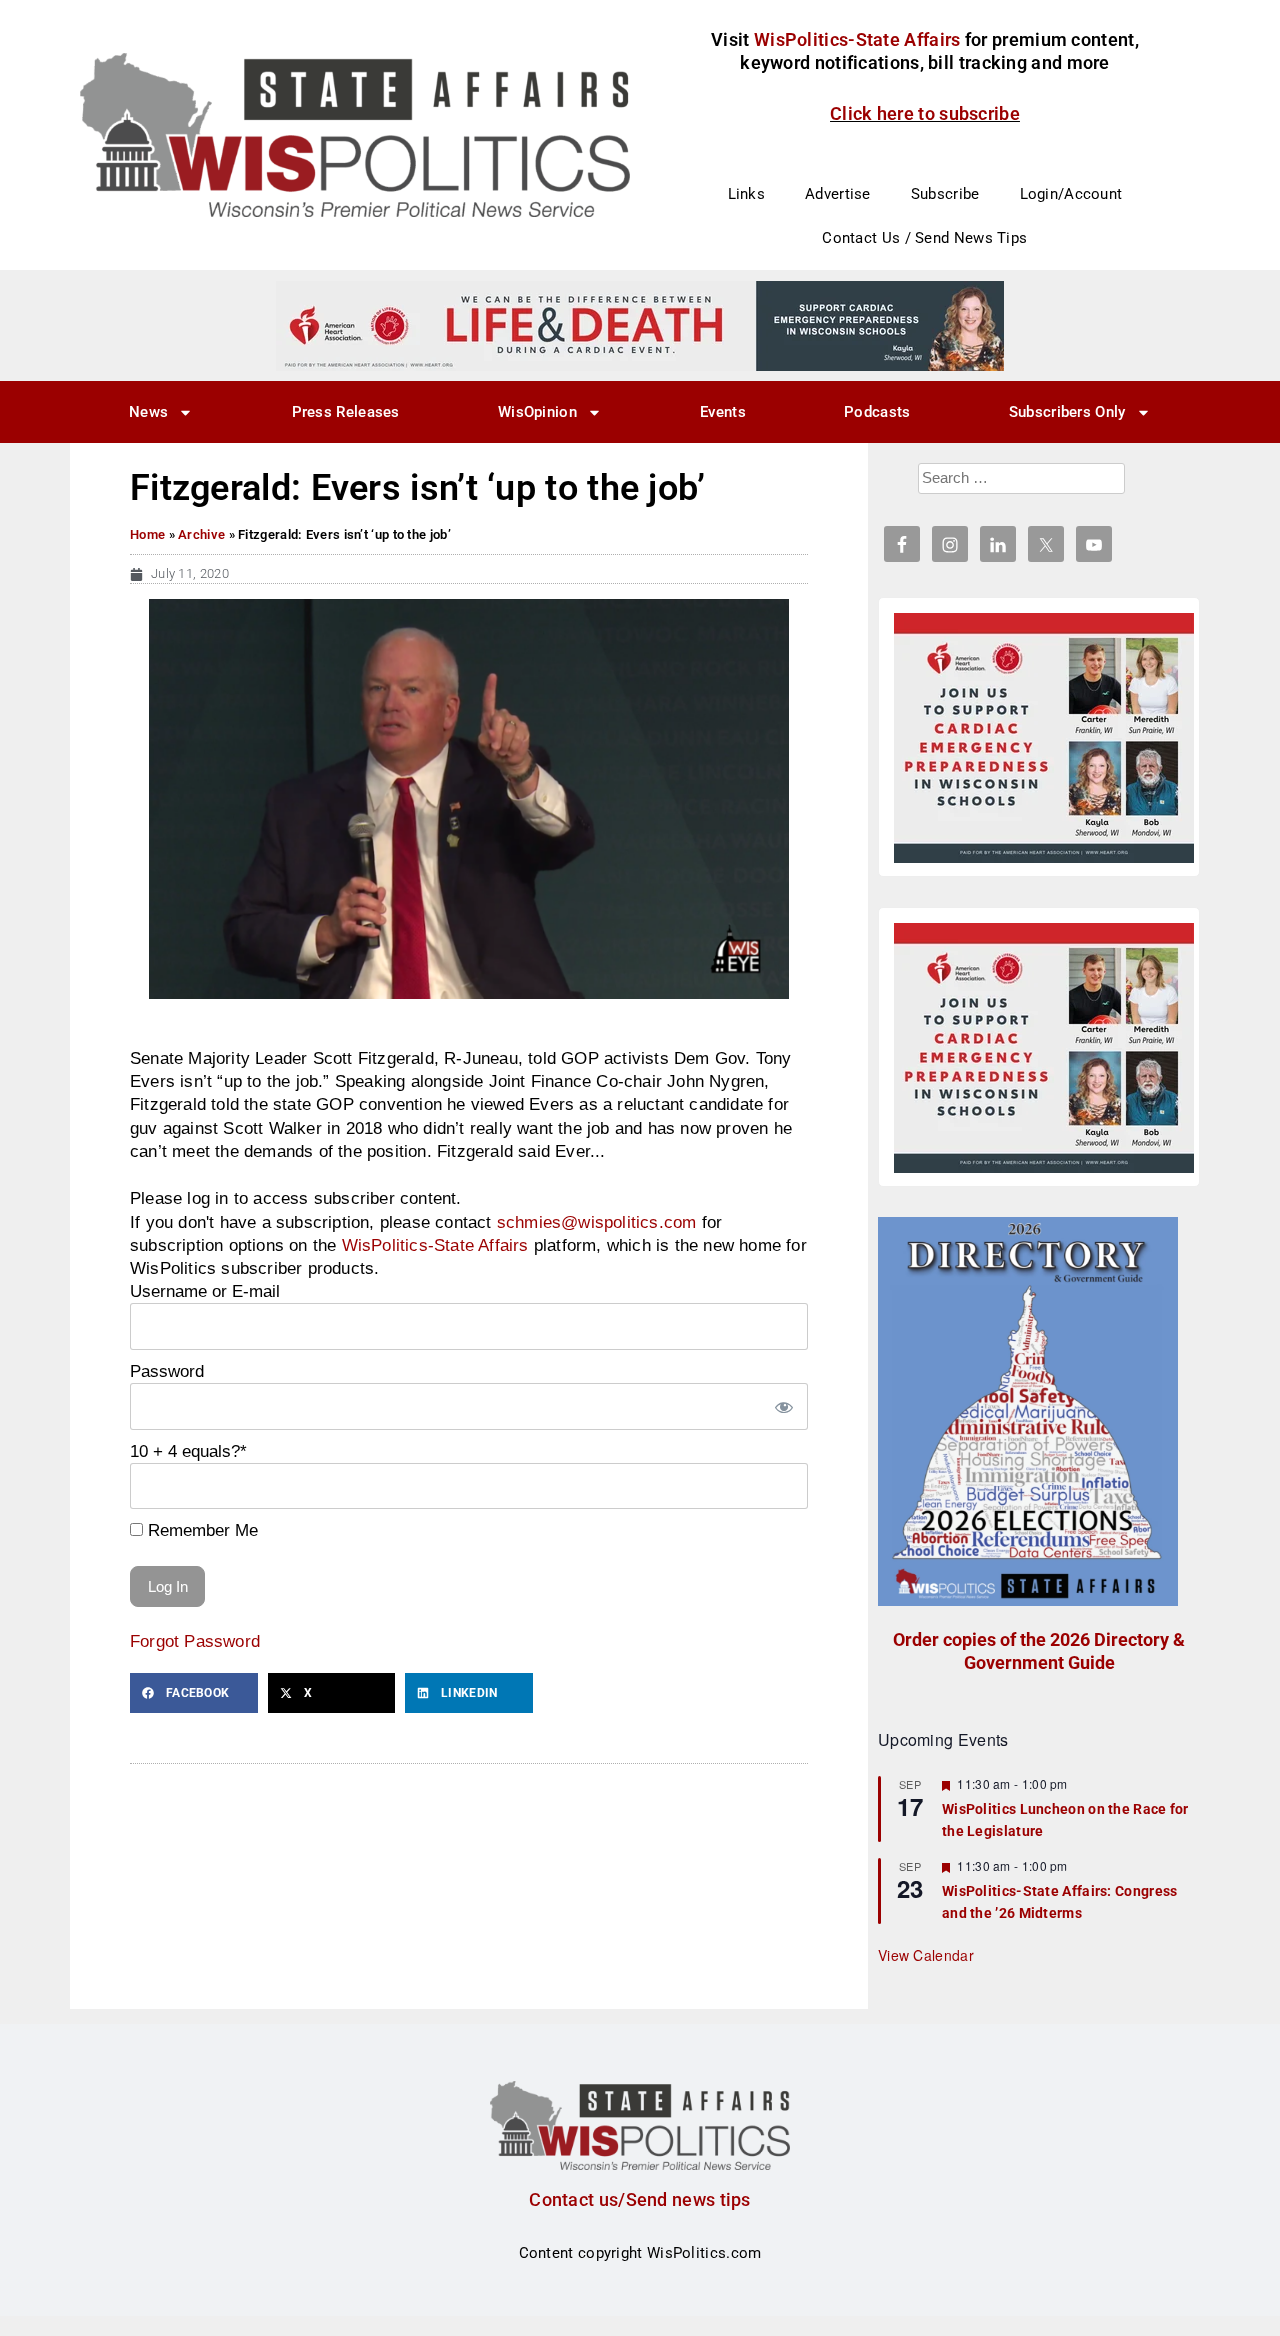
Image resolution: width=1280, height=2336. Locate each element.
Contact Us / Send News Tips (924, 238)
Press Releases (346, 412)
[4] (640, 325)
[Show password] (783, 1406)
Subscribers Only (1067, 412)
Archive (201, 534)
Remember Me (200, 1530)
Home (147, 534)
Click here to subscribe (925, 113)
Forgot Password (195, 1641)
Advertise (838, 194)
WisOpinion (537, 412)
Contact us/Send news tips (640, 2199)
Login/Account (1071, 194)
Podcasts (877, 412)
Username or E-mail (205, 1291)
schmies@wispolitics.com (597, 1222)
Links (747, 194)
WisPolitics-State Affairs (435, 1245)
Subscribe (945, 194)
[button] (194, 1693)
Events (723, 412)
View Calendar (926, 1955)
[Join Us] (1044, 738)
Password (167, 1371)
